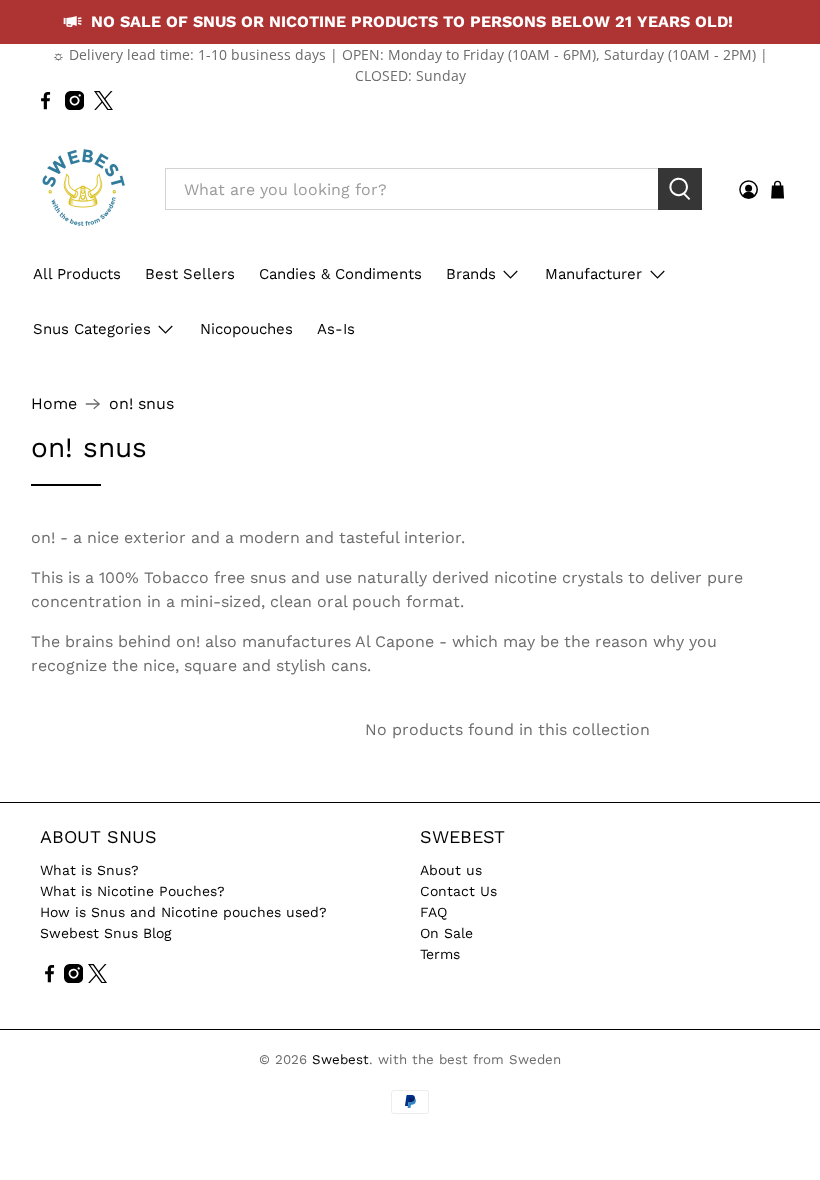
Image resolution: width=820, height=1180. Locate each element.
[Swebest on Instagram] (74, 100)
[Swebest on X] (103, 100)
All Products (77, 274)
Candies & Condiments (340, 274)
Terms (440, 954)
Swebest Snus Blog (105, 933)
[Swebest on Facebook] (45, 100)
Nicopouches (246, 329)
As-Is (336, 329)
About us (451, 870)
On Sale (446, 933)
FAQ (433, 912)
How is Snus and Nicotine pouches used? (183, 912)
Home (54, 404)
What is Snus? (89, 870)
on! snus (141, 404)
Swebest (340, 1059)
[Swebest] (83, 189)
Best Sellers (190, 274)
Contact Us (458, 891)
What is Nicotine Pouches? (132, 891)
